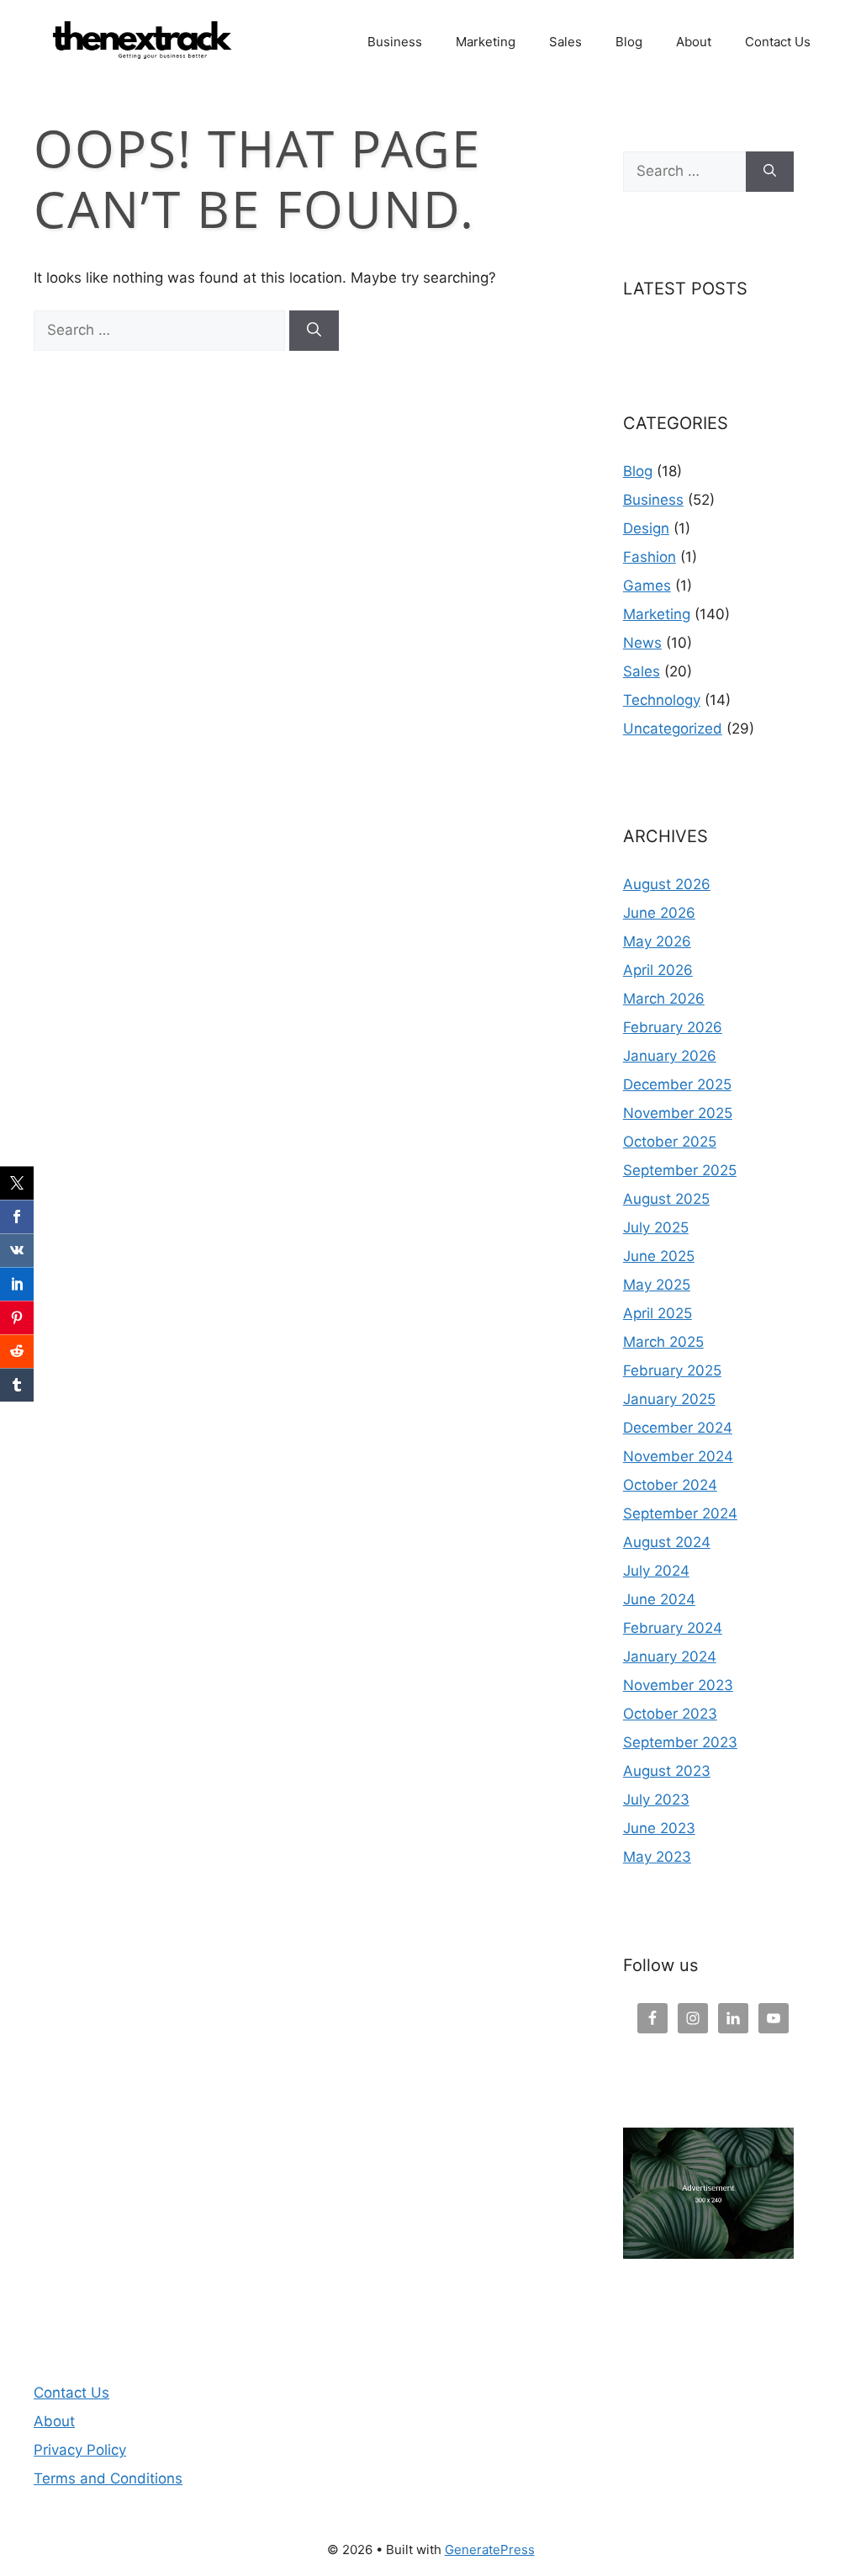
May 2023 (657, 1857)
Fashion (650, 557)
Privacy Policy (80, 2450)
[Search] (314, 331)
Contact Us (778, 42)
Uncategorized (673, 729)
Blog (629, 42)
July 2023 (656, 1799)
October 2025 (670, 1142)
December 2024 (678, 1428)
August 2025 (666, 1199)
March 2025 (663, 1342)
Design (646, 528)
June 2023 (659, 1828)
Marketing (486, 42)
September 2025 (680, 1170)
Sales (565, 42)
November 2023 (678, 1685)
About (694, 42)
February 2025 (672, 1370)
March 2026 (664, 999)
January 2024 (670, 1656)
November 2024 (678, 1456)
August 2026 (667, 884)
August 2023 (667, 1771)
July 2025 (656, 1227)
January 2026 (670, 1056)
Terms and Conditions (108, 2478)
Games (647, 586)
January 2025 (669, 1399)
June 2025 (659, 1256)
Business (395, 42)
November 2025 (678, 1113)
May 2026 (657, 941)
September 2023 (680, 1742)
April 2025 (658, 1313)
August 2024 (667, 1542)
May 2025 (657, 1285)
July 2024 (656, 1571)
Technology (662, 700)
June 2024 (659, 1599)
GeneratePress (490, 2549)
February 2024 (673, 1628)
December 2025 (677, 1084)
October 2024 (670, 1485)
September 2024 (680, 1513)
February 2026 (673, 1027)
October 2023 (670, 1714)
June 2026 (659, 913)
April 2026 (658, 970)
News (642, 643)
